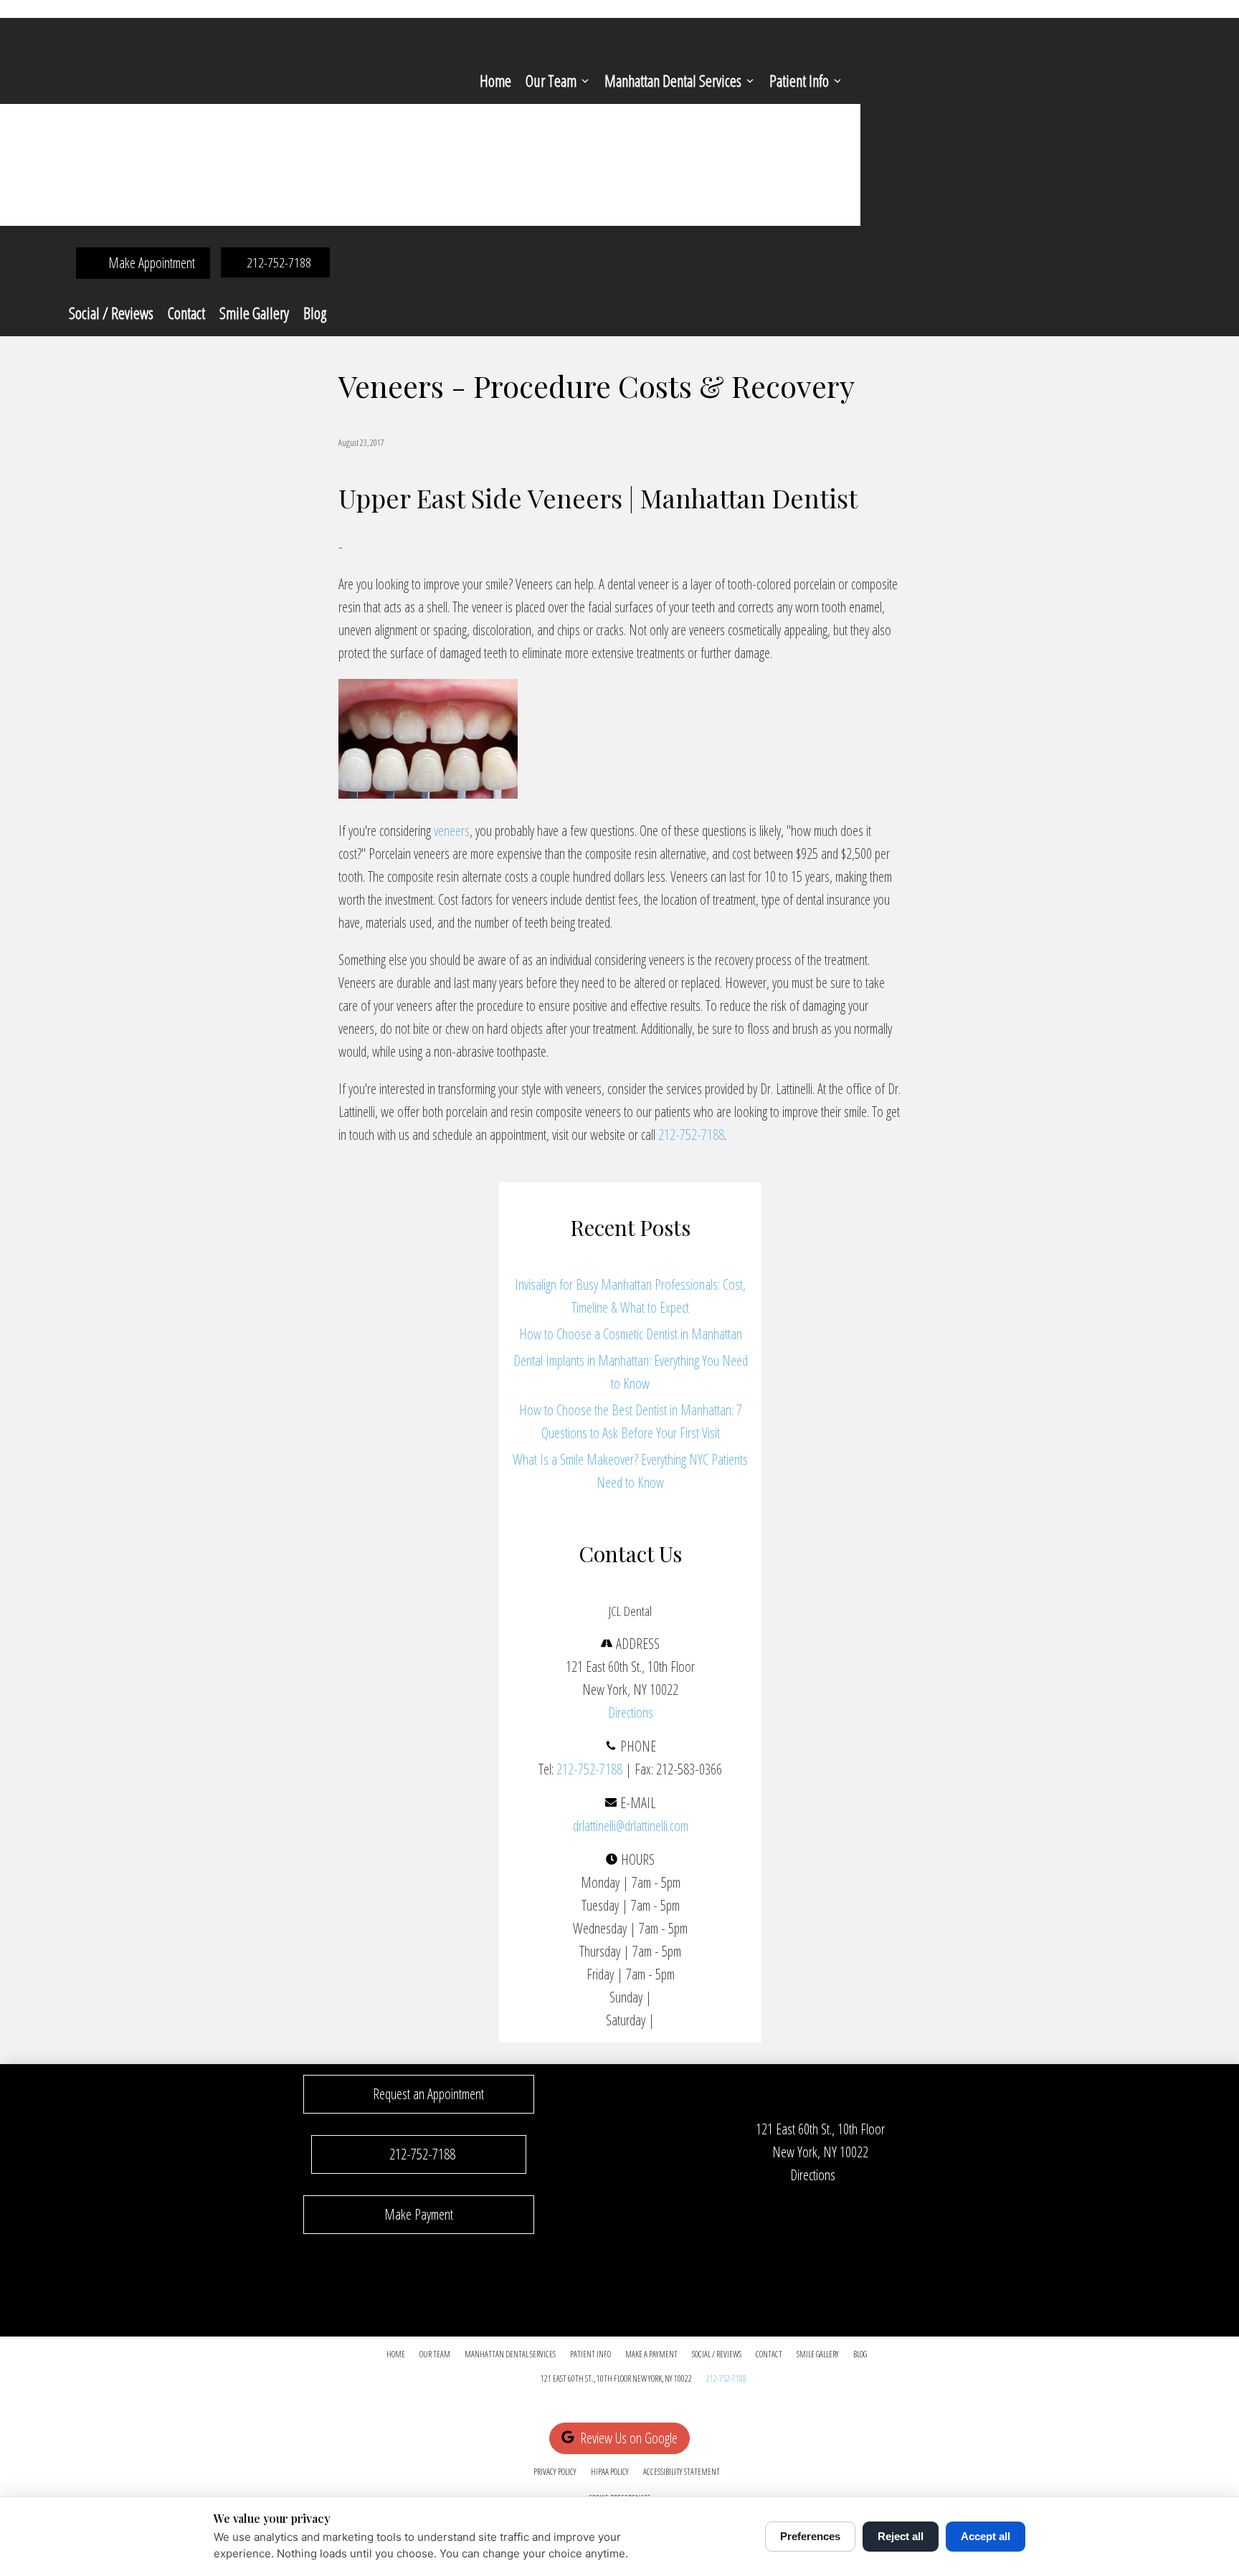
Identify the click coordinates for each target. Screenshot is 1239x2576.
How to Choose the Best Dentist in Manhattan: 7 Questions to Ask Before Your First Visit (631, 1421)
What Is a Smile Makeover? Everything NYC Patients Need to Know (630, 1471)
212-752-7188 (691, 1135)
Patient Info (799, 80)
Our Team (551, 80)
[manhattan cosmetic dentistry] (428, 793)
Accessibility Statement (682, 2472)
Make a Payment (651, 2354)
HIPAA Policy (610, 2472)
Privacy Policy (555, 2472)
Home (495, 80)
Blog (315, 313)
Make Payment (419, 2214)
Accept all (986, 2536)
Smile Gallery (254, 313)
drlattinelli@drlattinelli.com (631, 1826)
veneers (452, 831)
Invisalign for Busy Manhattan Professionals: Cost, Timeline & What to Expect (630, 1296)
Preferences (810, 2536)
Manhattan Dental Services (673, 80)
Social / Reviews (111, 313)
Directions (631, 1712)
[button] (419, 2094)
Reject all (901, 2536)
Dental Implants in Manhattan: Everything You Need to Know (631, 1372)
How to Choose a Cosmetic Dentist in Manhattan (631, 1334)
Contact (186, 313)
